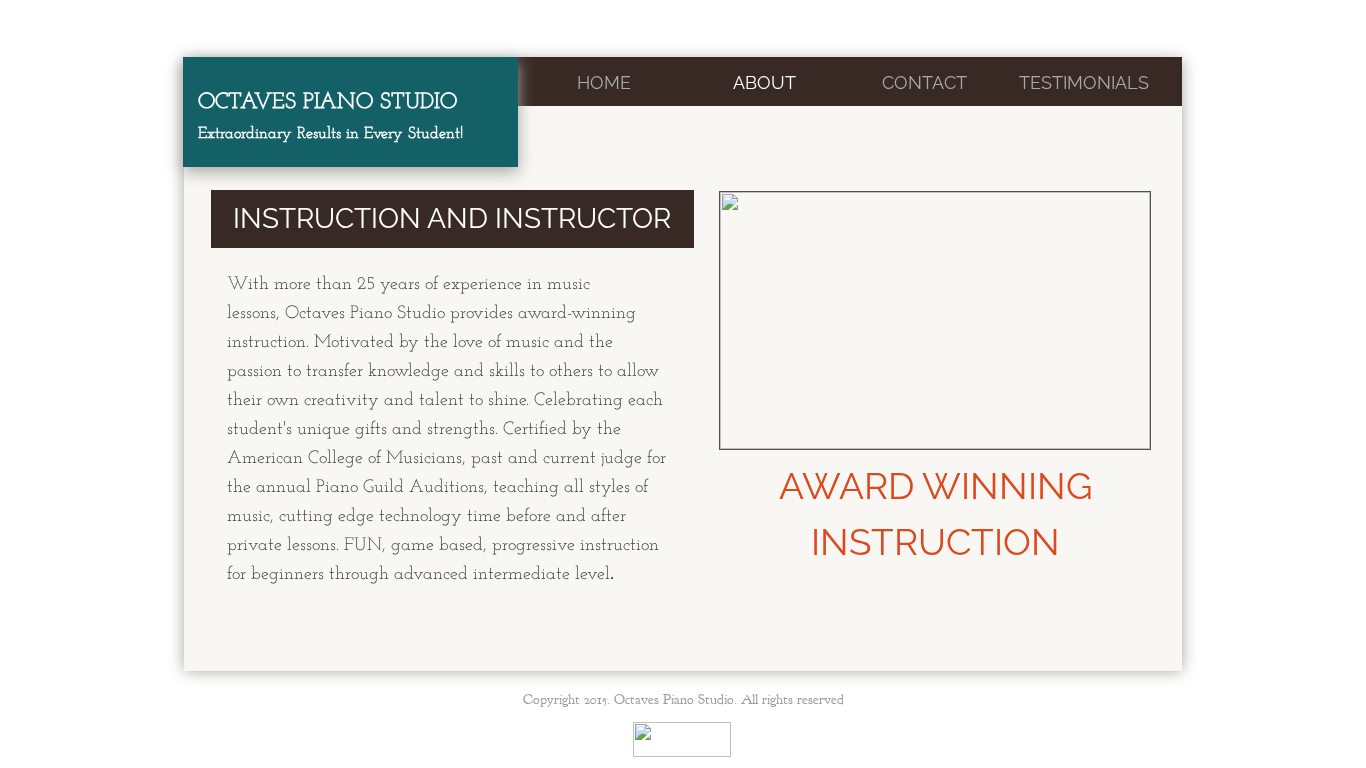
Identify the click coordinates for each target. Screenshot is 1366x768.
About (764, 82)
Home (604, 82)
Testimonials (1084, 82)
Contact (924, 82)
